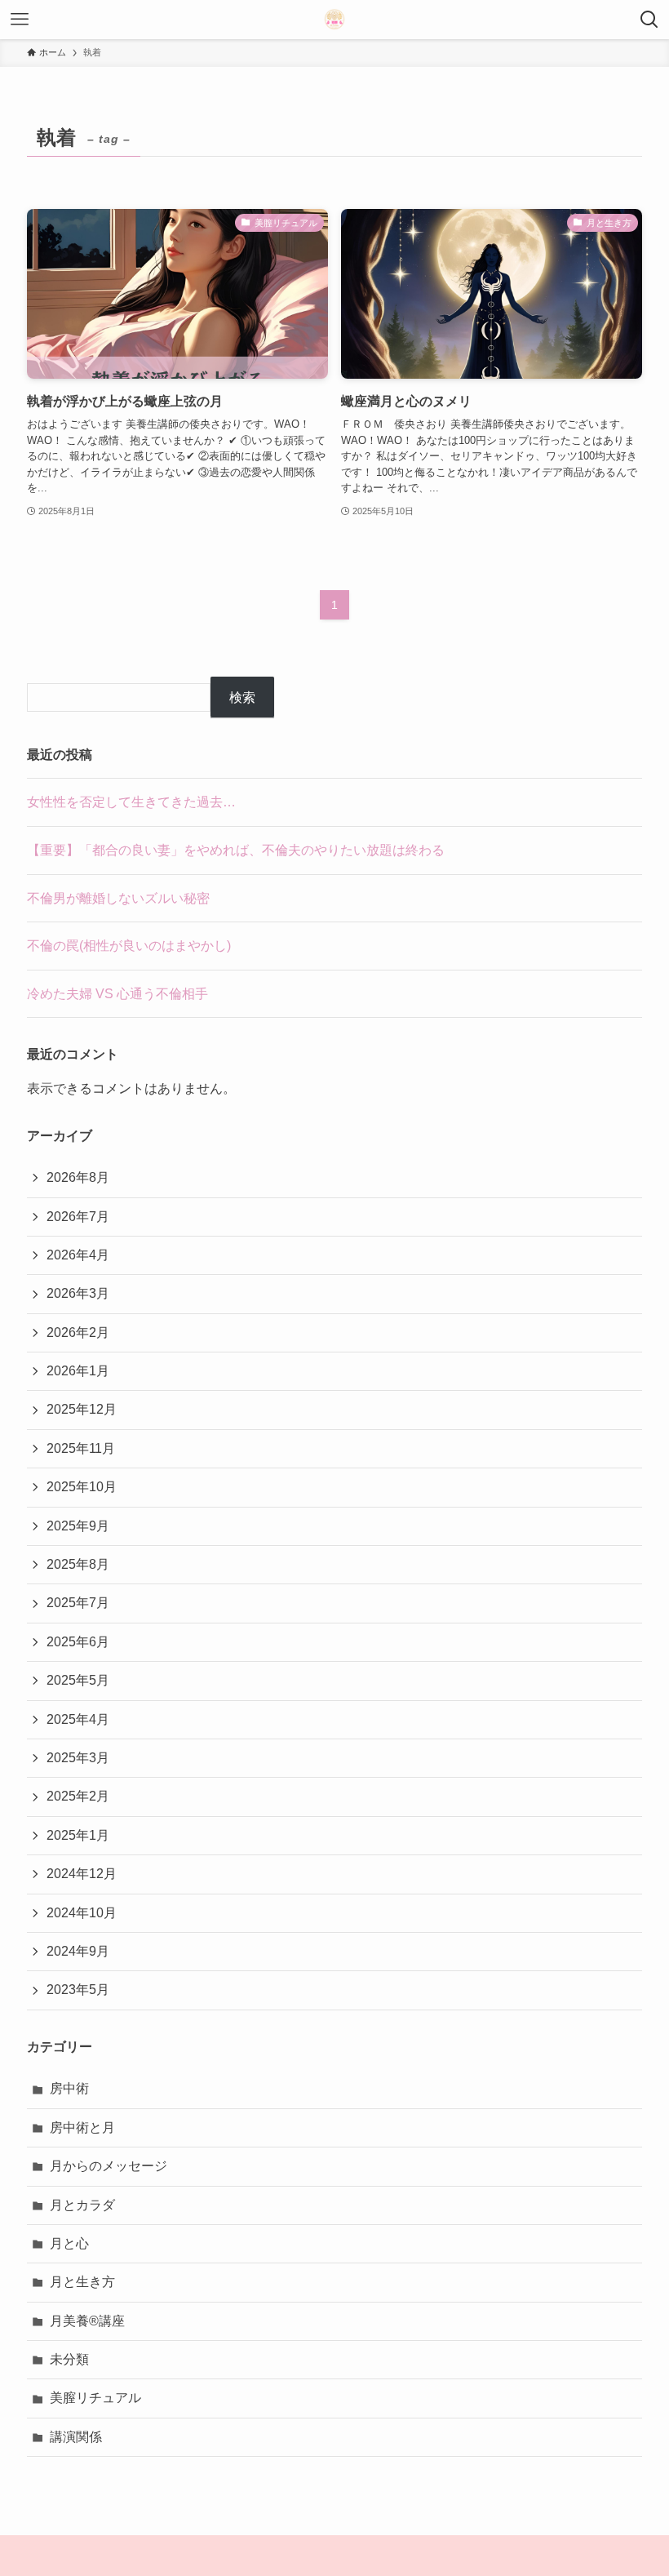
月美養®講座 (87, 2321)
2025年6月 (78, 1642)
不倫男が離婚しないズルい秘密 (118, 898)
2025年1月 (78, 1835)
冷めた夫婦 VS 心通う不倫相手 (117, 994)
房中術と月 (82, 2127)
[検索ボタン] (649, 20)
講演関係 (76, 2437)
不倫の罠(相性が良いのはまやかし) (129, 946)
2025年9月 (78, 1526)
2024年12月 (82, 1874)
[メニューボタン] (20, 20)
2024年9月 (78, 1951)
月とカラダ (82, 2205)
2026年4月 (78, 1255)
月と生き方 (82, 2282)
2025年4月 (78, 1719)
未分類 (69, 2359)
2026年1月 (78, 1371)
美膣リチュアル (95, 2398)
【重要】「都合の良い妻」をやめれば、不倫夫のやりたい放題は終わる (236, 850)
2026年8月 (78, 1177)
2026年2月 (78, 1332)
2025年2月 (78, 1796)
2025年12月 (82, 1409)
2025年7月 (78, 1603)
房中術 (69, 2088)
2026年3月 (78, 1293)
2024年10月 (82, 1913)
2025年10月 (82, 1487)
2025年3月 (78, 1758)
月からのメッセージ (109, 2166)
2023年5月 (78, 1990)
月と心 (69, 2243)
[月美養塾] (334, 20)
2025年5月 (78, 1680)
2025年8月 (78, 1564)
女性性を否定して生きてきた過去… (131, 802)
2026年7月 (78, 1217)
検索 (242, 697)
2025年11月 (81, 1448)
